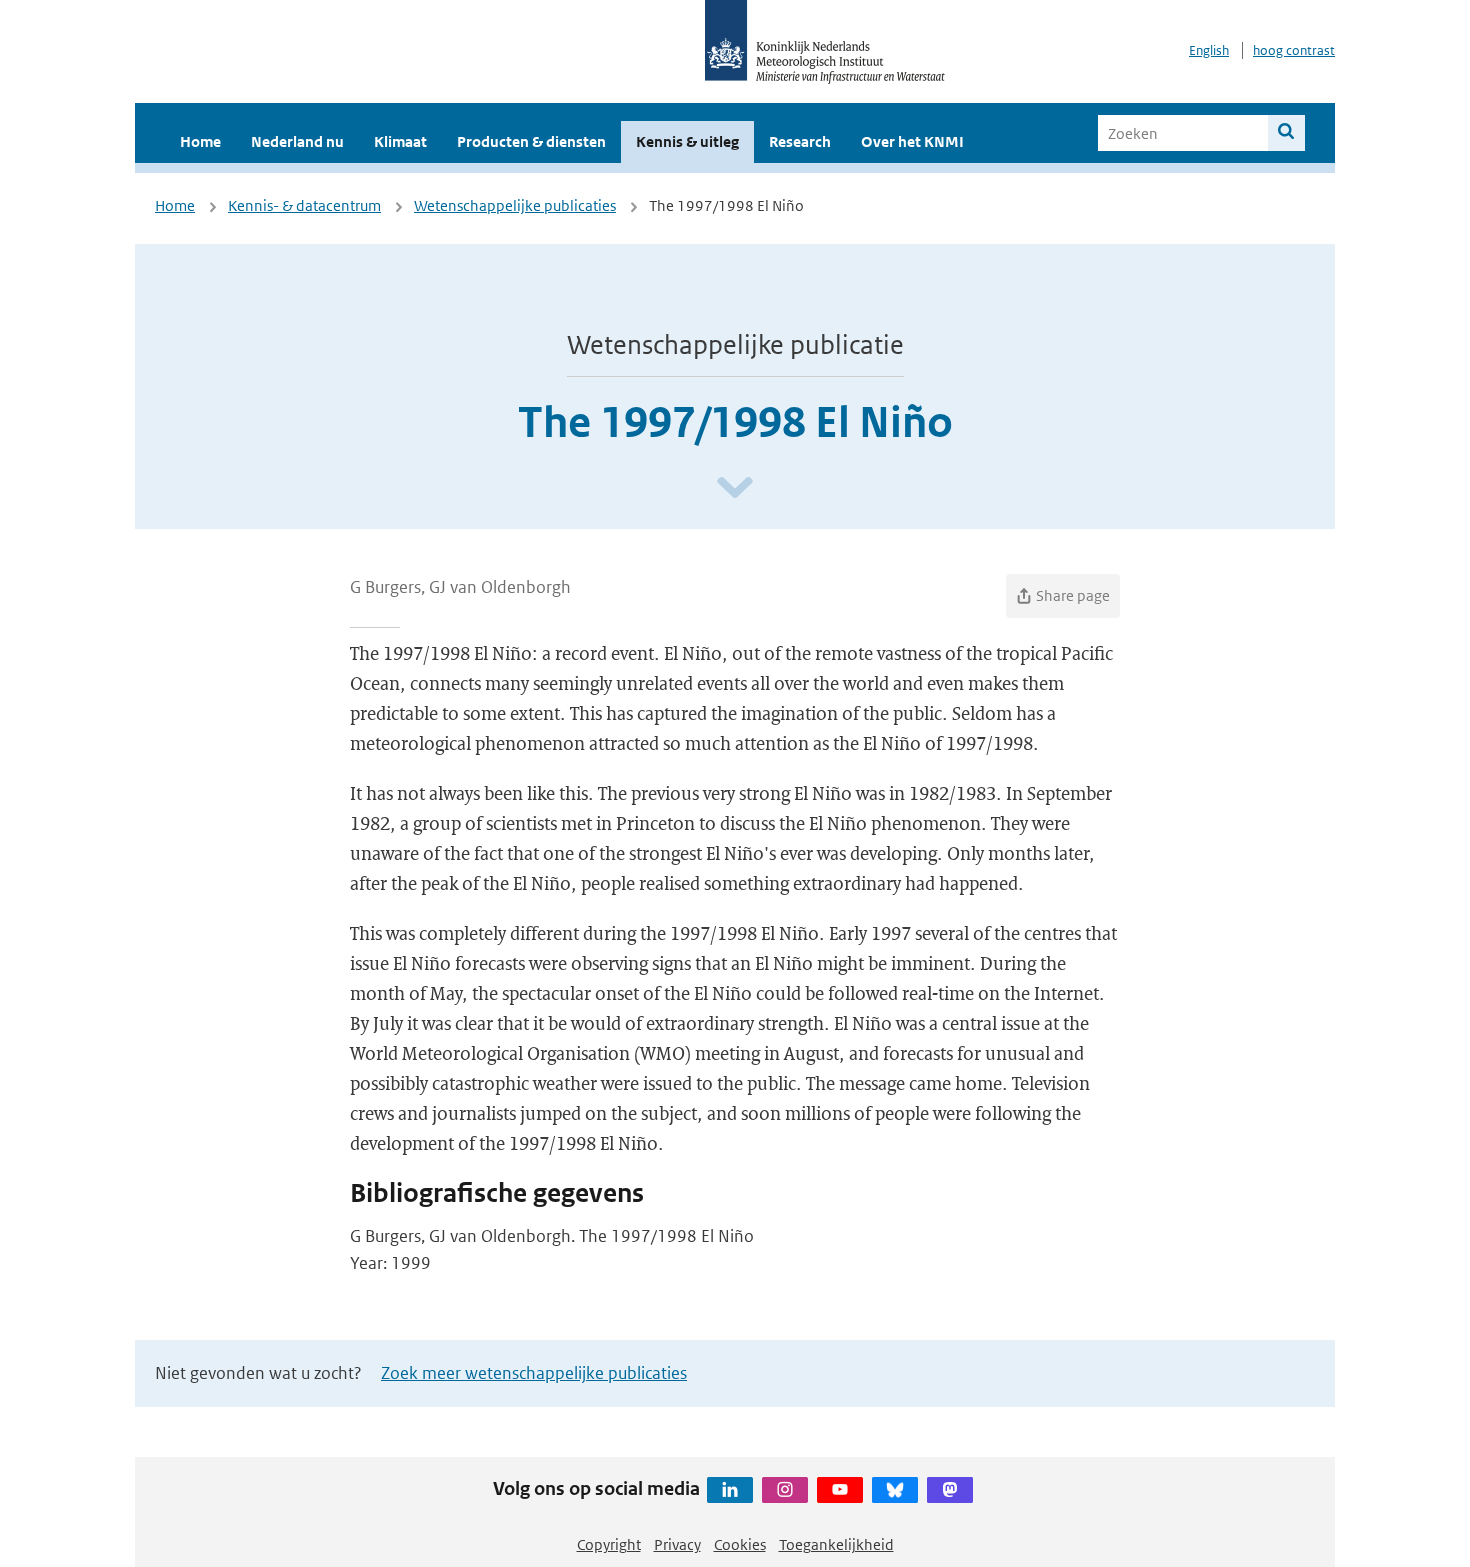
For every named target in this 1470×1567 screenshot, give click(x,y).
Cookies (740, 1544)
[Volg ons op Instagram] (785, 1490)
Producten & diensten (531, 141)
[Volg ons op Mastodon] (950, 1490)
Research (800, 141)
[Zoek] (1286, 133)
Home (200, 141)
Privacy (677, 1544)
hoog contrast (1294, 50)
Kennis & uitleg (687, 141)
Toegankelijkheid (836, 1544)
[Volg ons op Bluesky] (895, 1490)
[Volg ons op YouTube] (840, 1490)
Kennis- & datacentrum (304, 205)
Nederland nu (297, 141)
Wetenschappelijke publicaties (515, 205)
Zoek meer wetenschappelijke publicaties (534, 1373)
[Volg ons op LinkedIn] (730, 1490)
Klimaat (400, 141)
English (1209, 50)
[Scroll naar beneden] (735, 488)
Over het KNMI (912, 141)
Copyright (609, 1544)
